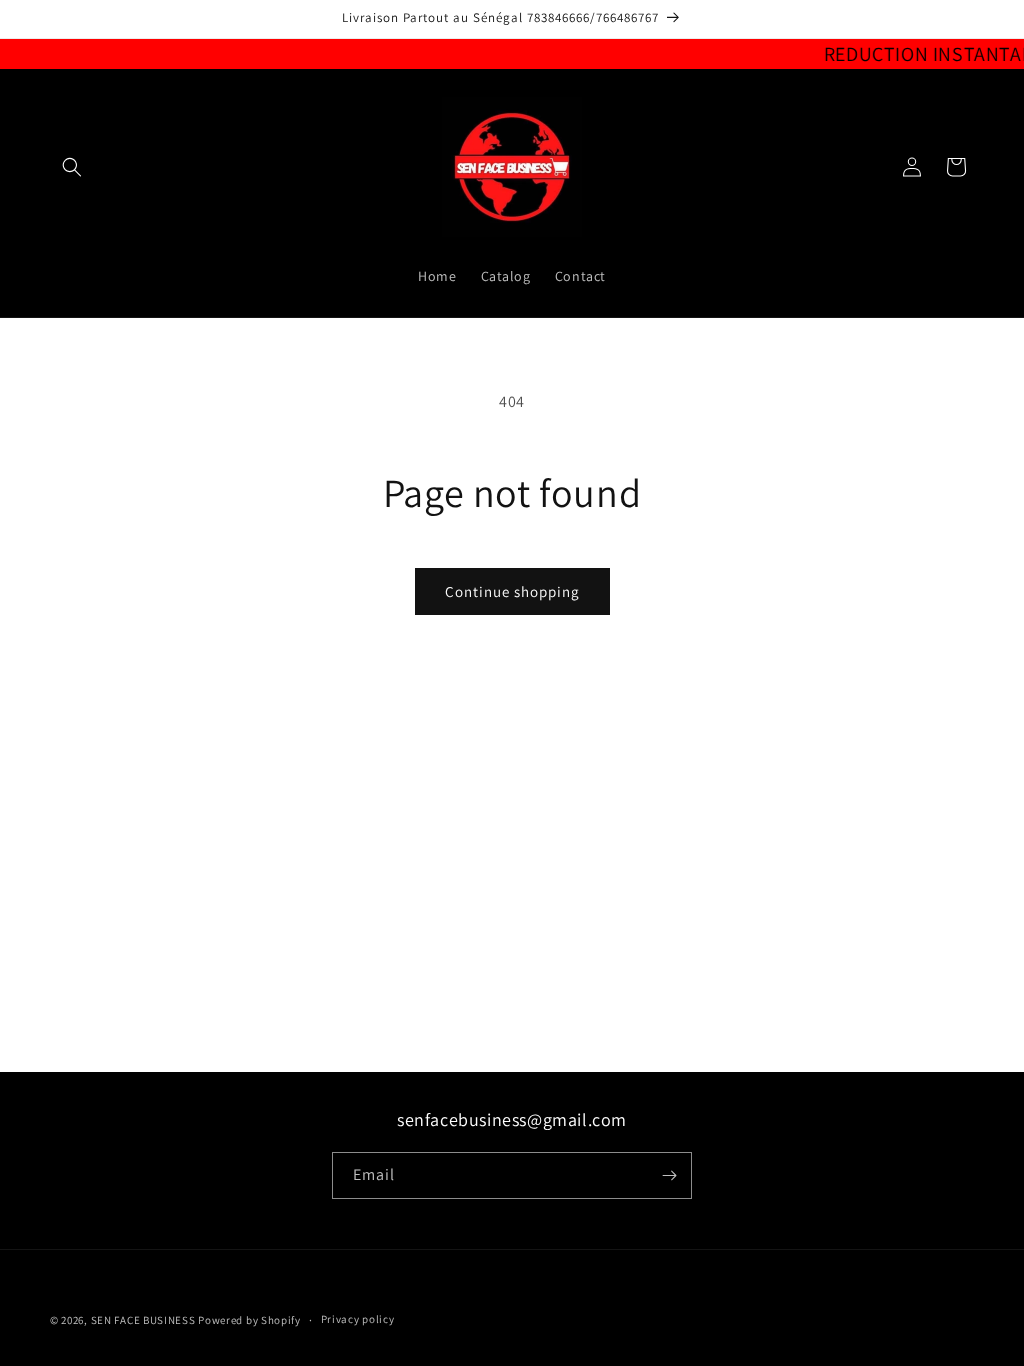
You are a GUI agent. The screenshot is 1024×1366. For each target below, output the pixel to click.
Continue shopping (512, 591)
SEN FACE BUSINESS (145, 1320)
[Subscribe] (669, 1175)
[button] (72, 167)
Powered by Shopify (249, 1320)
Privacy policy (358, 1319)
